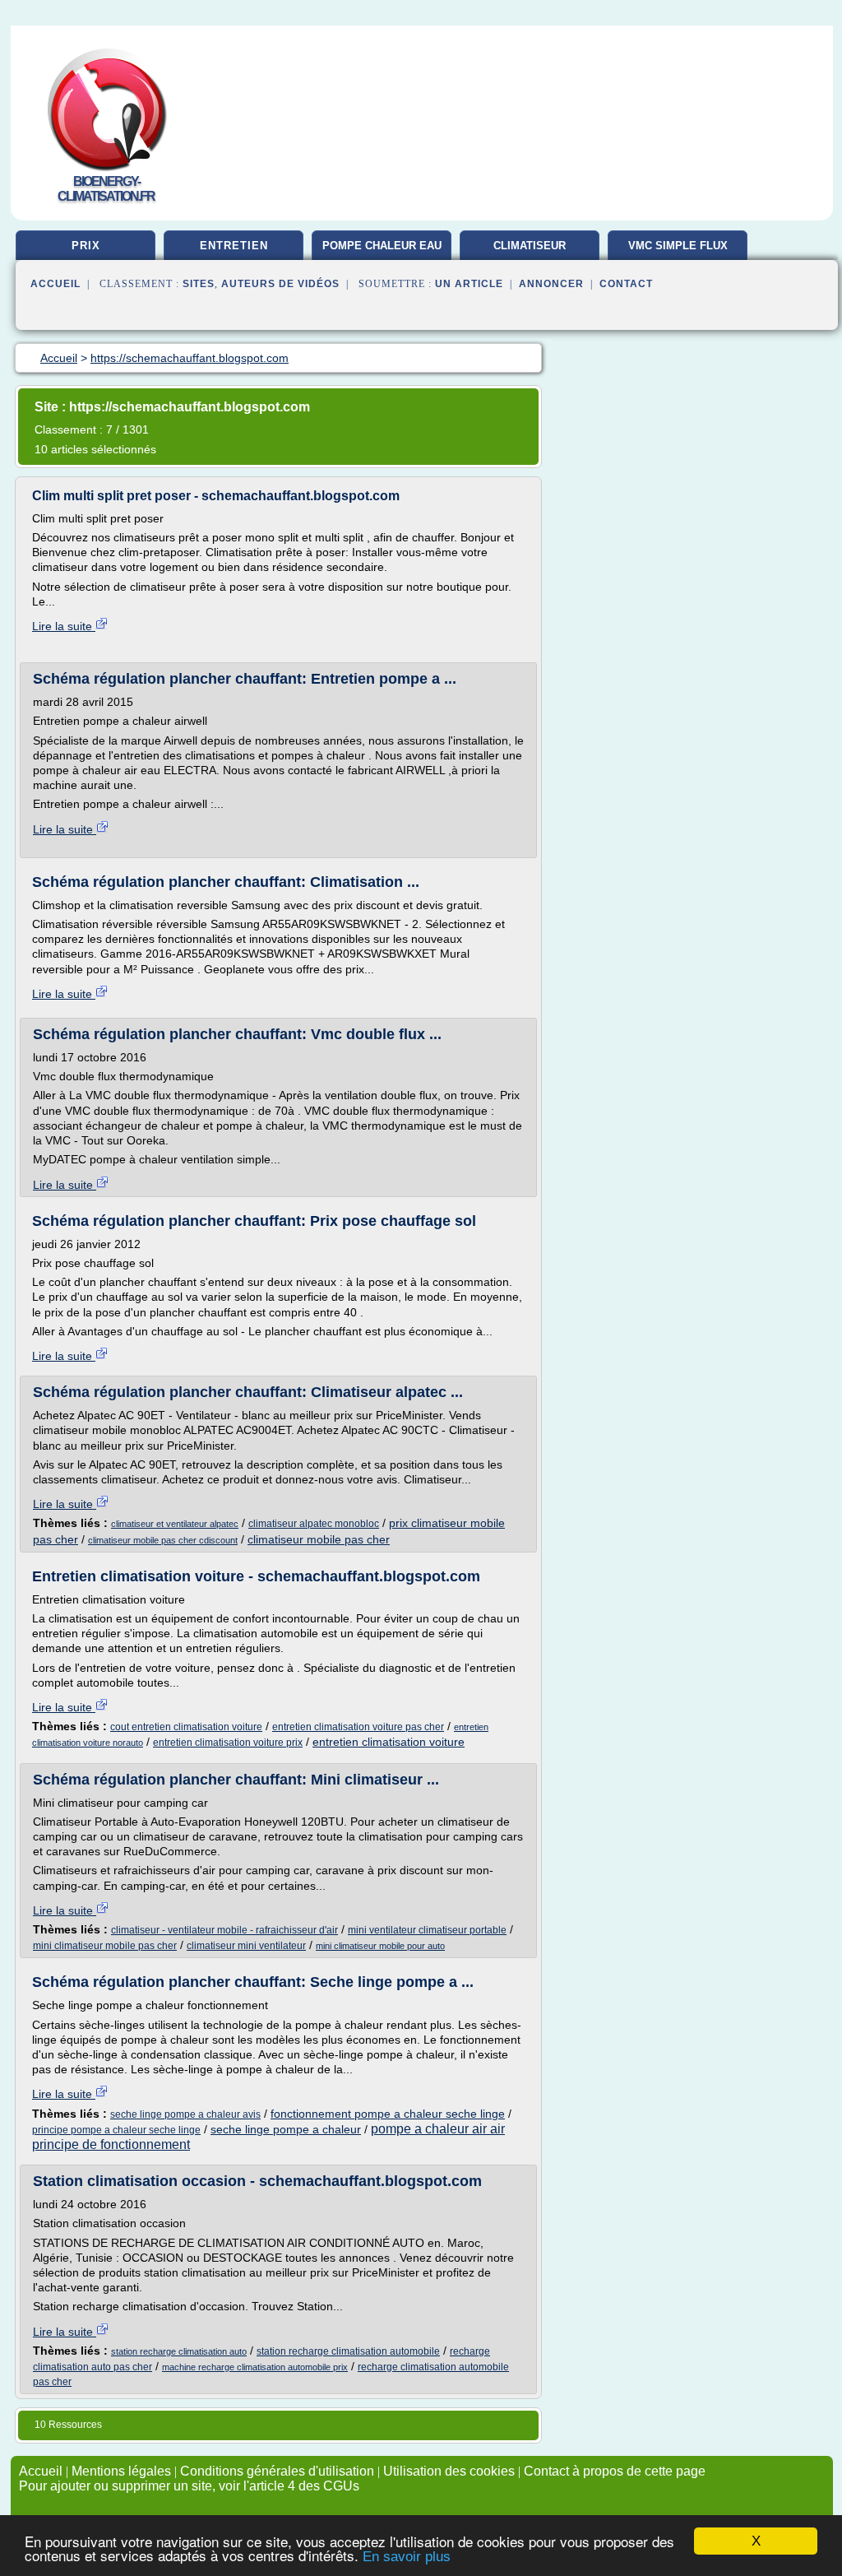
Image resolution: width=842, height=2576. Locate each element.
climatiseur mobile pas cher (319, 1539)
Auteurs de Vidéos (280, 284)
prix (86, 246)
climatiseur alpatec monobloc (314, 1524)
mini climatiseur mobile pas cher (105, 1946)
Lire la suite (64, 626)
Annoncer (551, 284)
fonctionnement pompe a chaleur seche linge (388, 2114)
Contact (626, 284)
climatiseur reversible (530, 252)
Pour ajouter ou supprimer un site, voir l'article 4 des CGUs (189, 2486)
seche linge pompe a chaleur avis (185, 2114)
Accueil (56, 284)
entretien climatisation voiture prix (228, 1743)
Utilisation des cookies (449, 2471)
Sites (199, 284)
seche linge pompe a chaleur (286, 2129)
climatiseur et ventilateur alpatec (175, 1524)
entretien (234, 246)
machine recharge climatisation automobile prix (255, 2367)
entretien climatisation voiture (389, 1742)
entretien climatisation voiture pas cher (358, 1727)
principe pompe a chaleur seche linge (116, 2130)
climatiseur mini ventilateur (246, 1946)
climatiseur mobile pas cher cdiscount (163, 1540)
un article (469, 284)
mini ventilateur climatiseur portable (427, 1930)
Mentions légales (121, 2471)
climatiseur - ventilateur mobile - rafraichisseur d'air (224, 1930)
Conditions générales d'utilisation (277, 2471)
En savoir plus (407, 2557)
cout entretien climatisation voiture (186, 1727)
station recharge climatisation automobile (348, 2351)
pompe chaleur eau (382, 246)
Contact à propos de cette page (615, 2471)
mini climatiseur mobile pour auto (380, 1946)
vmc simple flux (678, 246)
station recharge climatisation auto (179, 2351)
